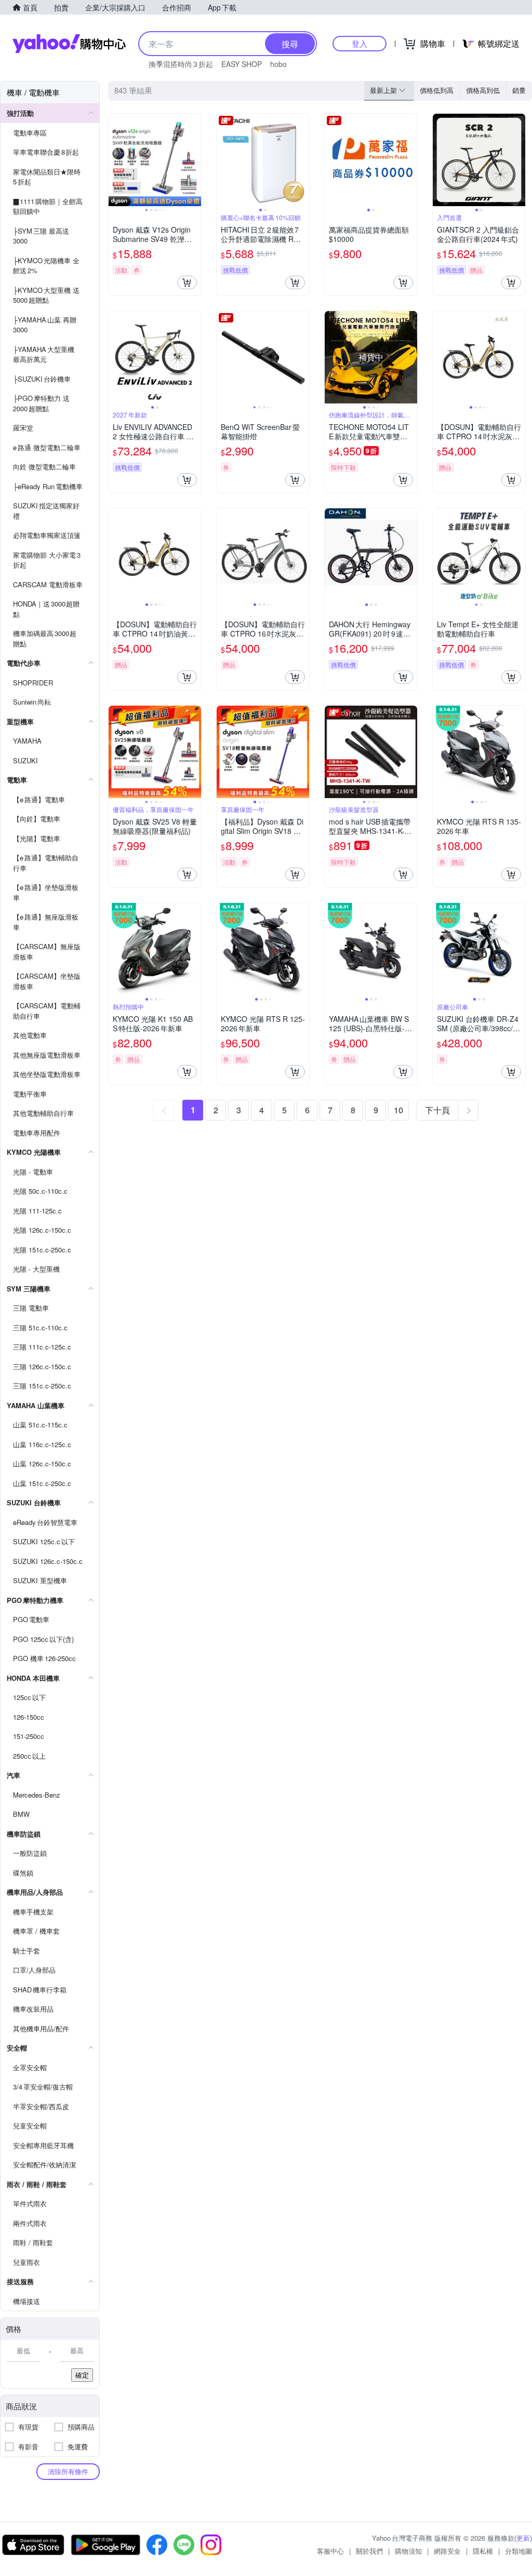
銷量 (519, 90)
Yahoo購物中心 (69, 44)
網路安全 (447, 2551)
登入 (360, 43)
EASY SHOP (242, 64)
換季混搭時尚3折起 (181, 64)
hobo (278, 64)
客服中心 (330, 2551)
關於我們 (369, 2551)
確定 (82, 2375)
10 (398, 1110)
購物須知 (408, 2551)
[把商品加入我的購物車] (187, 282)
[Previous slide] (115, 160)
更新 (523, 2538)
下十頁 (437, 1110)
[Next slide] (194, 160)
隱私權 (483, 2551)
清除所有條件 (68, 2471)
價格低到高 (437, 90)
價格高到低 (483, 90)
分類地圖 (518, 2551)
